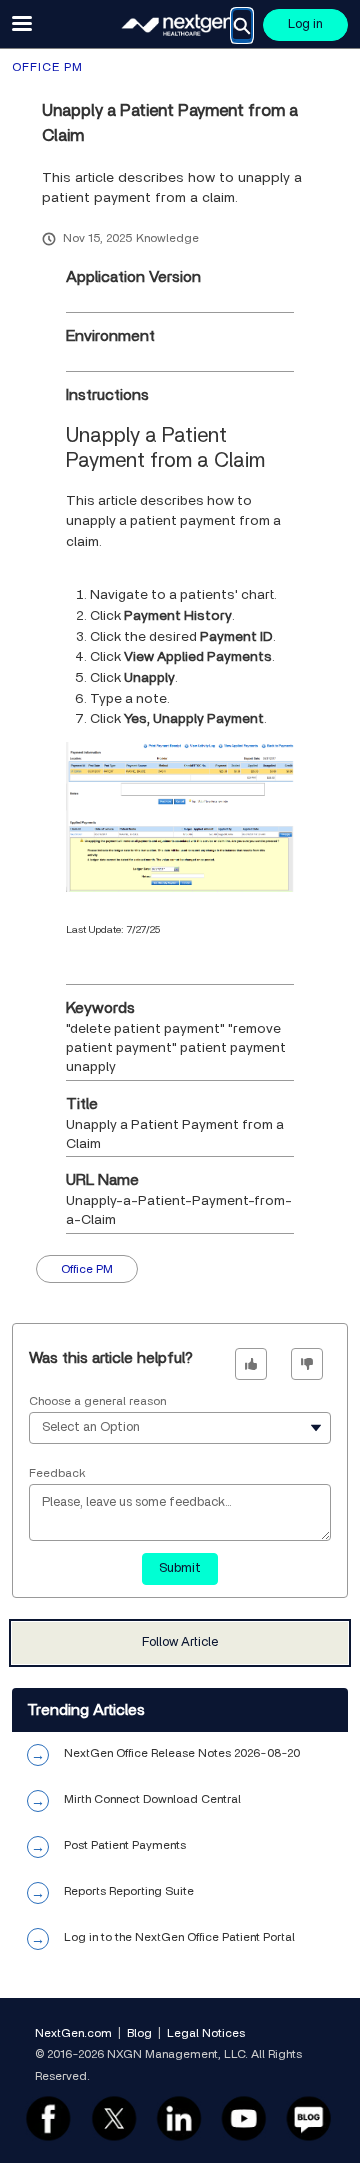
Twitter (113, 2117)
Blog (139, 2033)
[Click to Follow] (180, 1643)
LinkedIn (178, 2117)
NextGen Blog (309, 2117)
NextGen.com (73, 2033)
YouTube (243, 2117)
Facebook (48, 2117)
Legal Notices (206, 2033)
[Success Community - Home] (180, 25)
